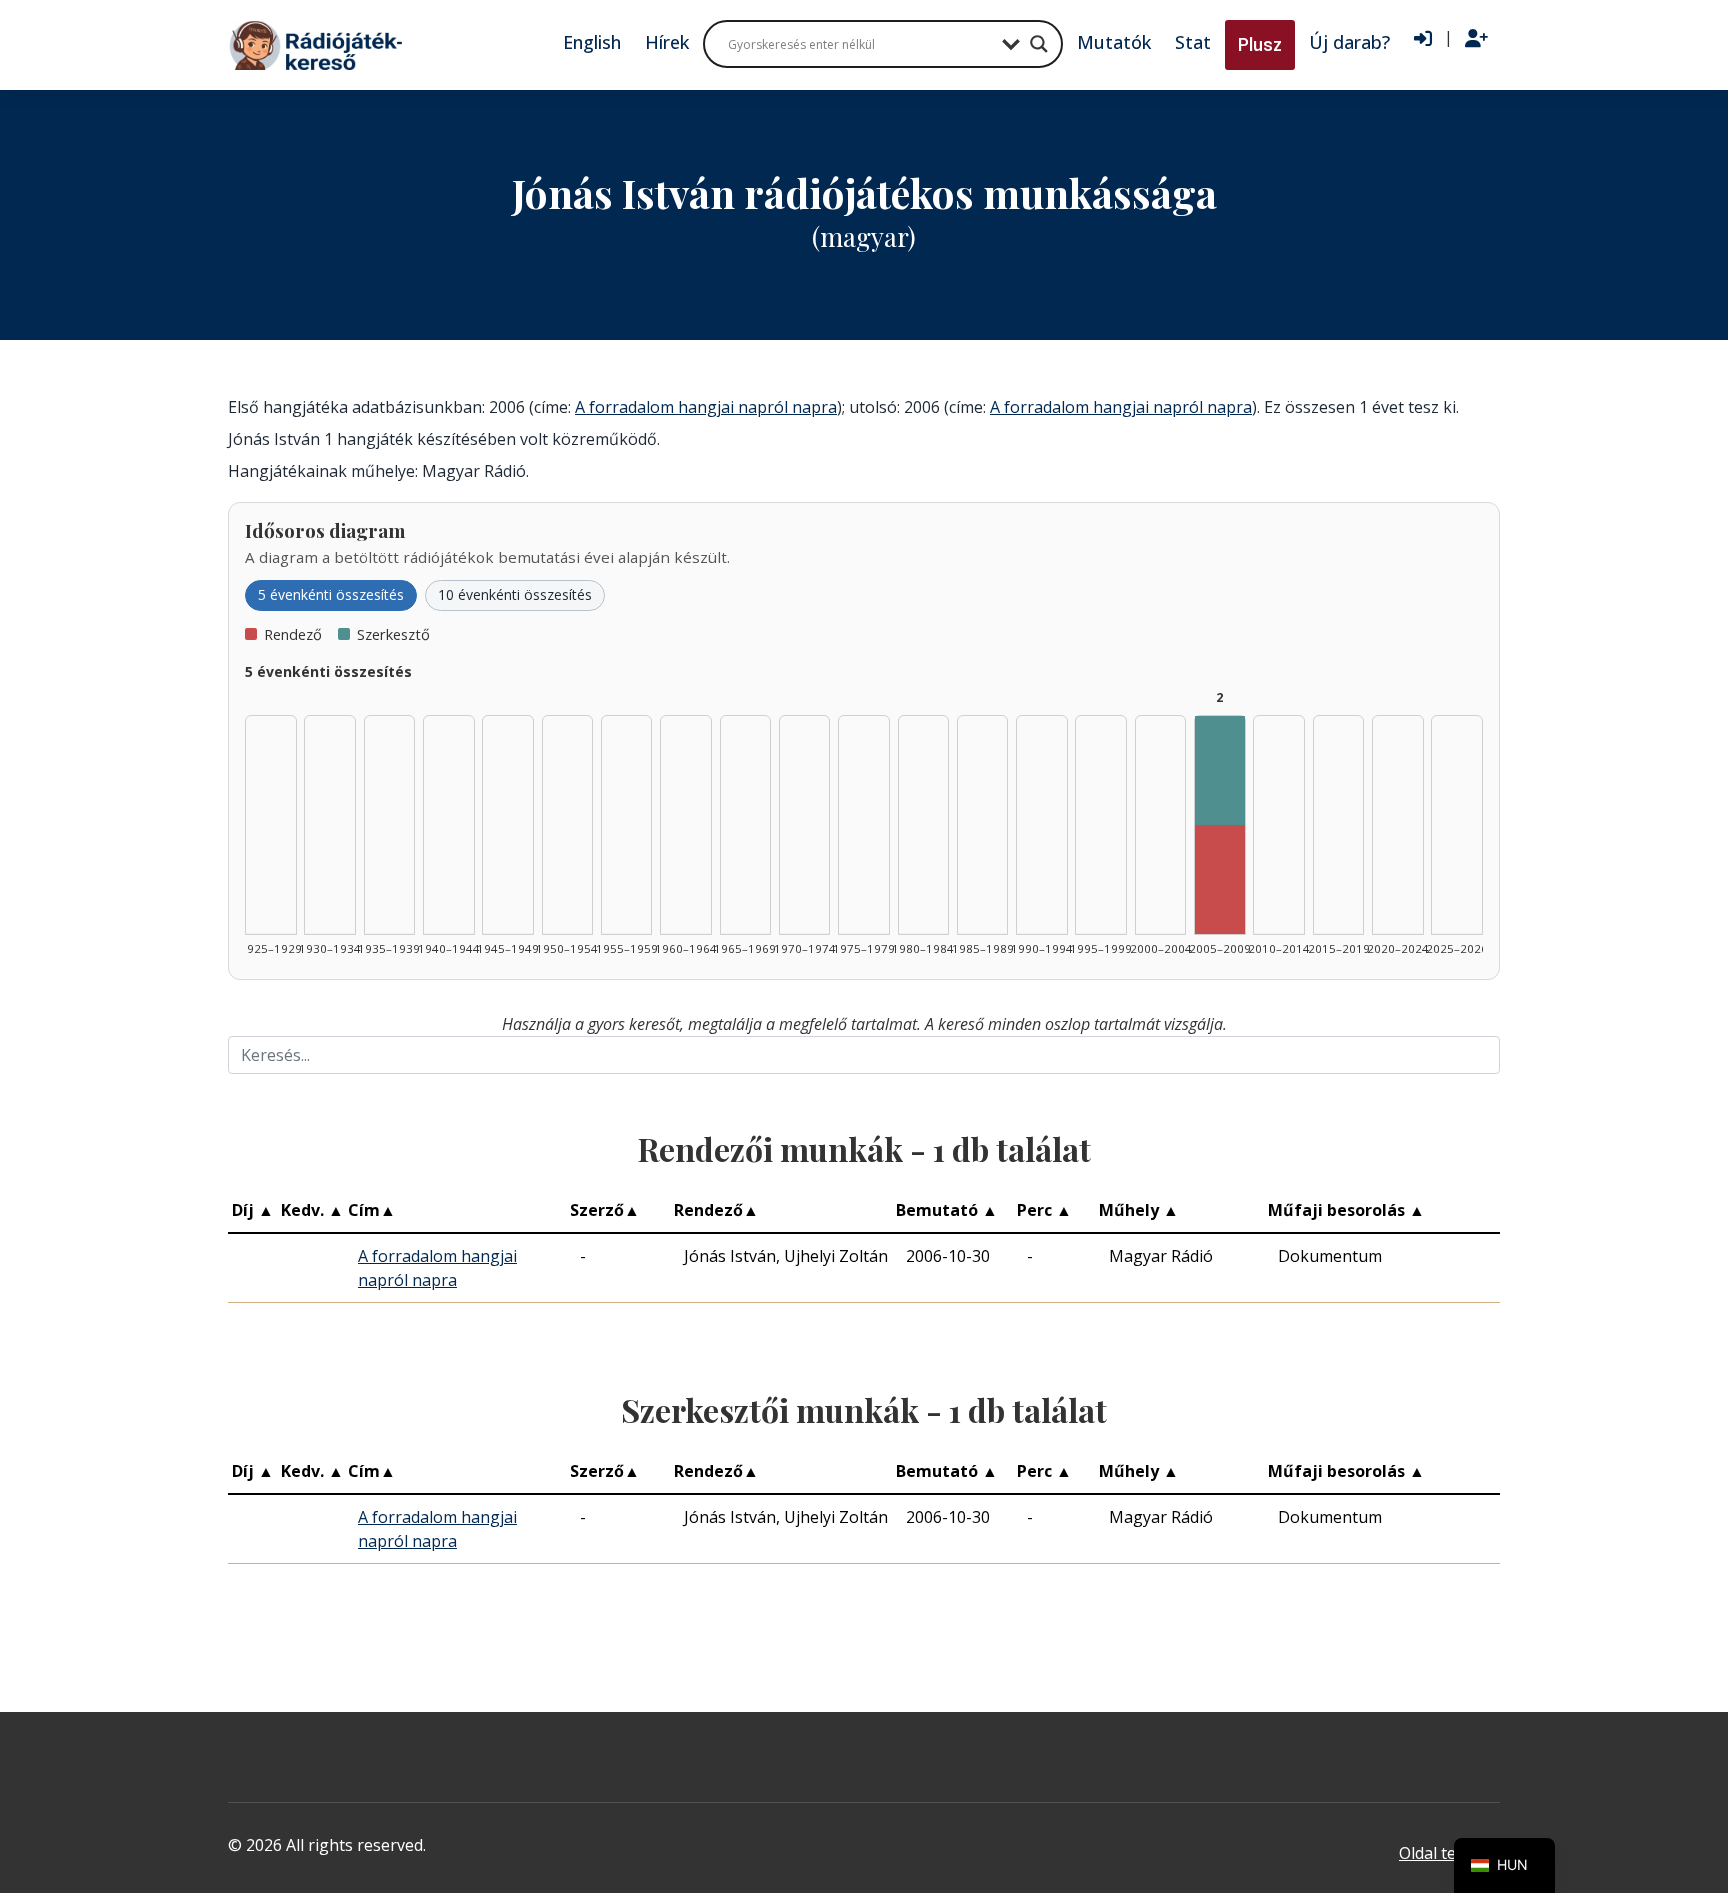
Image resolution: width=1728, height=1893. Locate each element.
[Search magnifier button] (1039, 44)
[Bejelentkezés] (1423, 39)
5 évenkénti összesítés (331, 594)
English (592, 42)
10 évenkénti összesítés (515, 594)
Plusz (1260, 44)
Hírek (667, 42)
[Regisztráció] (1476, 39)
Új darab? (1349, 42)
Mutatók (1114, 42)
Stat (1193, 42)
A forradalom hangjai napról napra (706, 407)
